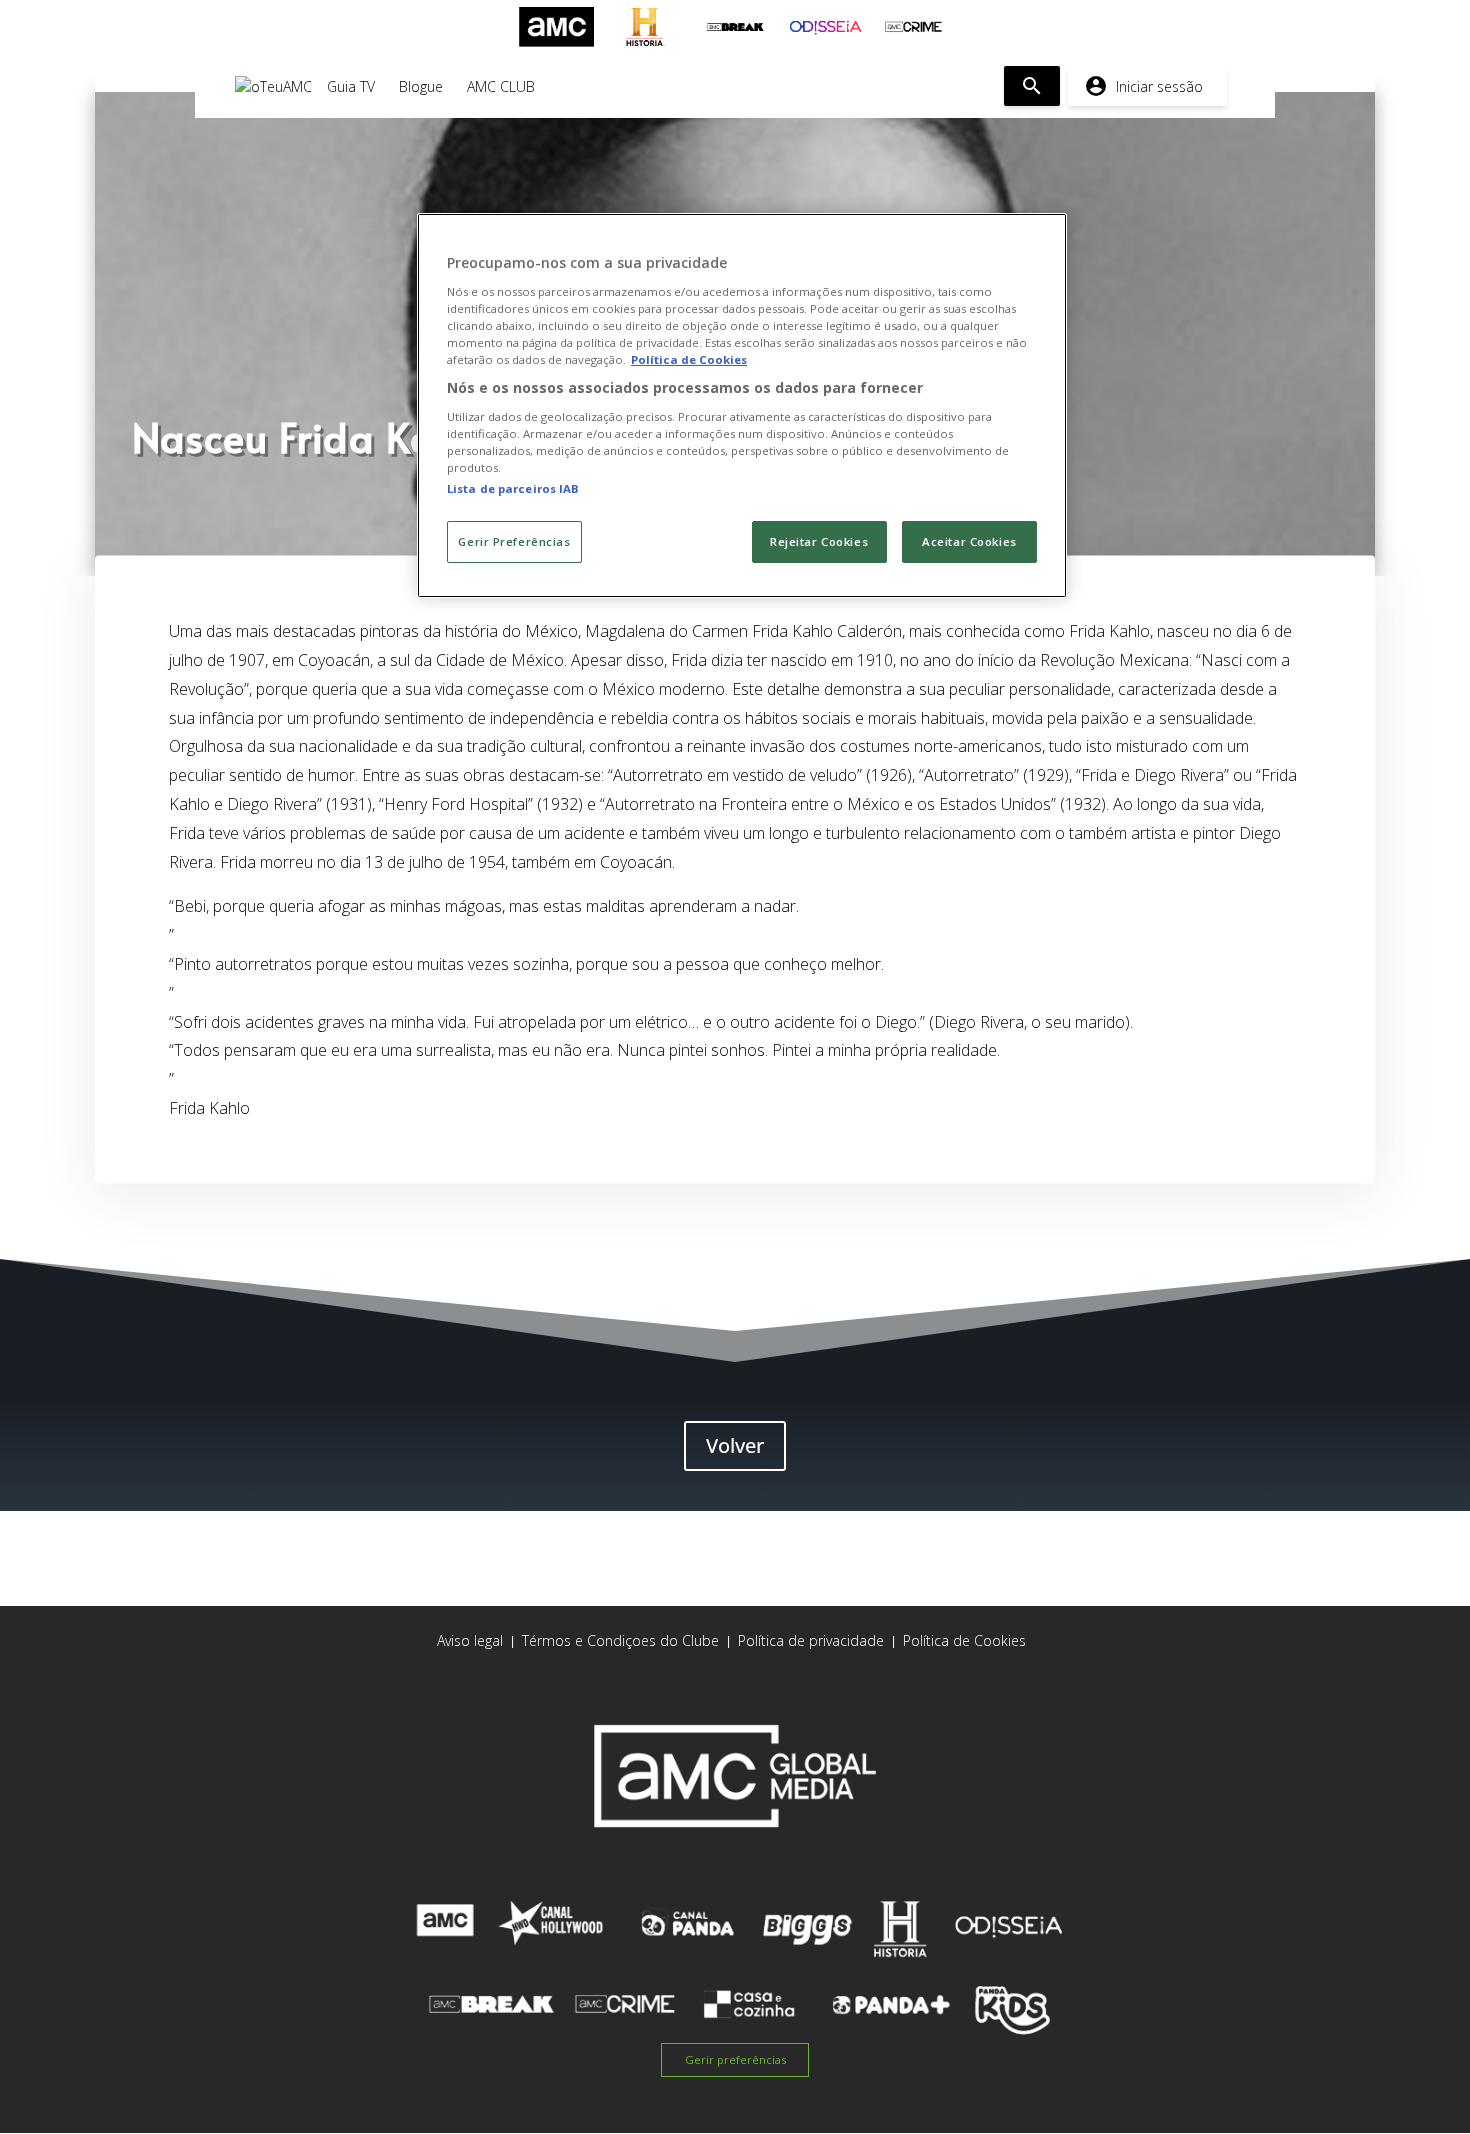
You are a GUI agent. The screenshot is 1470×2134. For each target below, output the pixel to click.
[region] (742, 405)
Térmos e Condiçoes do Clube (620, 1640)
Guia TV (351, 86)
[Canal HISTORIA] (645, 27)
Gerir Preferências (514, 541)
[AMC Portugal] (556, 27)
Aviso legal (470, 1640)
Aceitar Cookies (969, 541)
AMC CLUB (501, 86)
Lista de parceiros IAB (513, 488)
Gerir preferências (735, 2059)
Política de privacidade (811, 1640)
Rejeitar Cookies (819, 541)
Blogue (421, 86)
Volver (735, 1445)
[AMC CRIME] (913, 27)
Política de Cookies (964, 1640)
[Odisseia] (824, 27)
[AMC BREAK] (735, 27)
